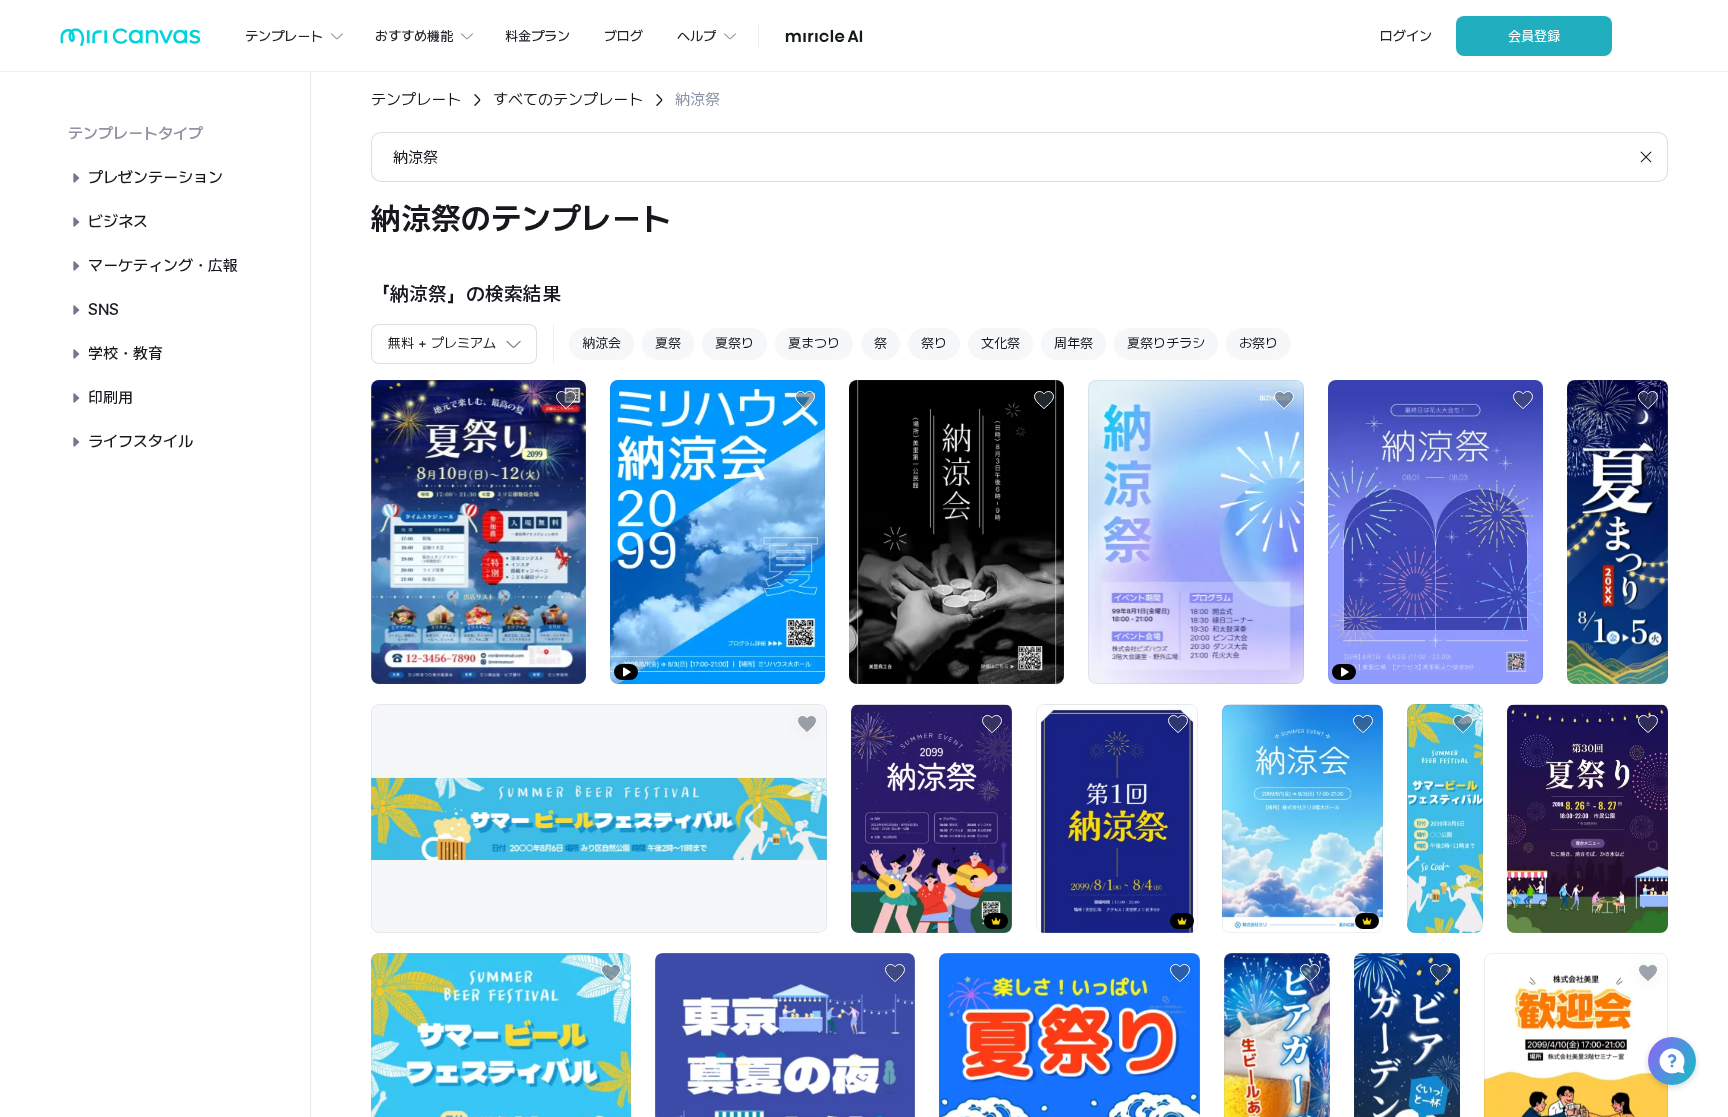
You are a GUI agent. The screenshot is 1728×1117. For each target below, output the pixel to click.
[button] (1672, 1061)
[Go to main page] (130, 41)
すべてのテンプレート (568, 99)
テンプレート (416, 99)
